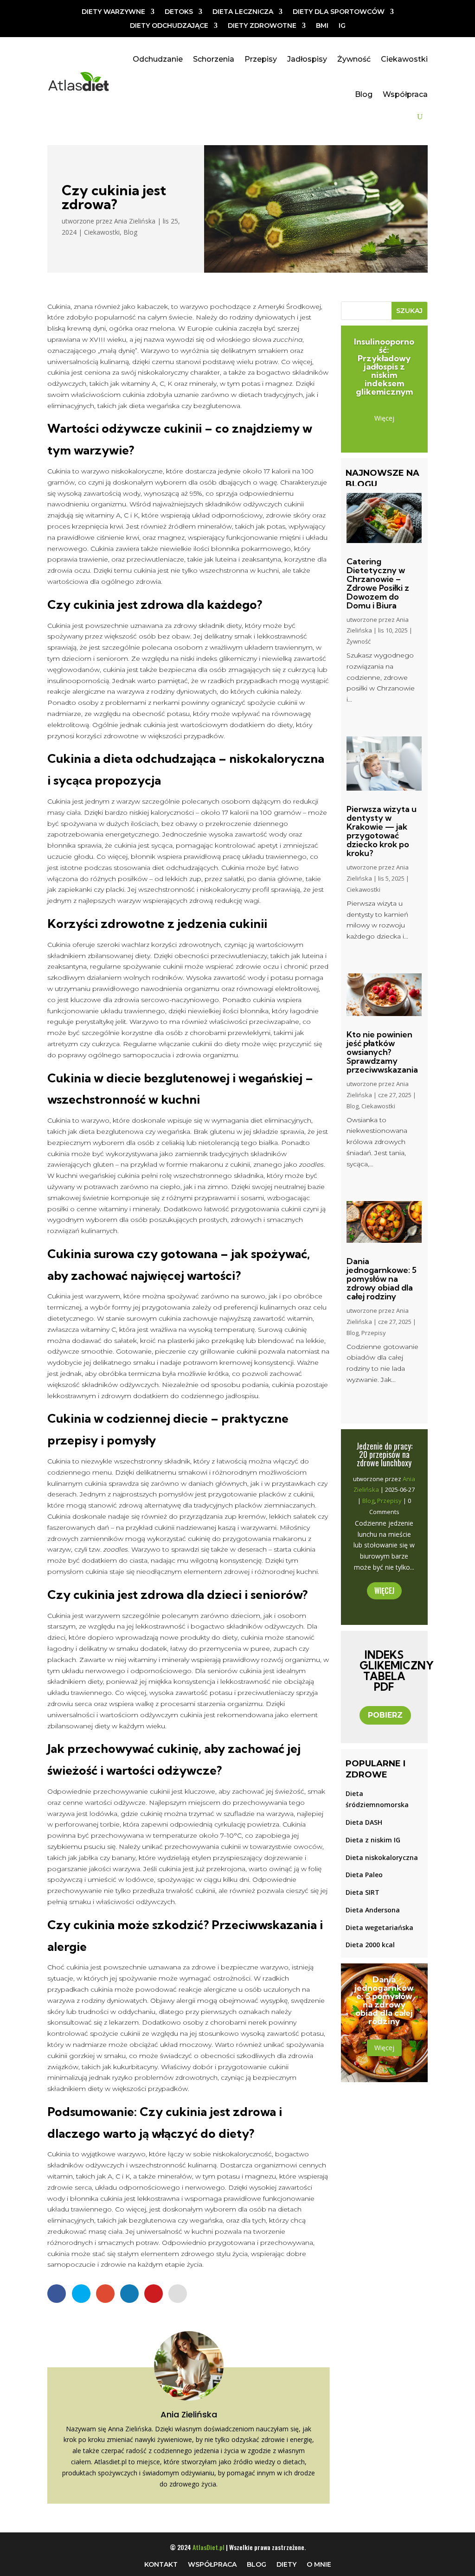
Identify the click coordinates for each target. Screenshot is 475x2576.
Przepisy (261, 59)
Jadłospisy (307, 59)
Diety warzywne (113, 12)
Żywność (354, 59)
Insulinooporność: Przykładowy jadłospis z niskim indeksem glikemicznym (384, 367)
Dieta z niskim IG (373, 1840)
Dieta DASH (364, 1822)
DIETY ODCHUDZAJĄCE (169, 26)
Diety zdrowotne (262, 26)
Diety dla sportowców (339, 12)
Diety (286, 2564)
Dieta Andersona (373, 1910)
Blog (364, 94)
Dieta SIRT (363, 1892)
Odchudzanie (158, 59)
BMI (322, 26)
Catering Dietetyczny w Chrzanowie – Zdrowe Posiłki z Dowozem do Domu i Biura (378, 583)
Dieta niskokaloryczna (382, 1857)
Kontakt (161, 2564)
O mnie (319, 2564)
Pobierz (385, 1715)
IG (342, 26)
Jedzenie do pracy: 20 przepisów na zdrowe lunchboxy (384, 1454)
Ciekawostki (404, 59)
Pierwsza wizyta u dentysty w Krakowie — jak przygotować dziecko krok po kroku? (382, 831)
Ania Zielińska (135, 221)
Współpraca (405, 94)
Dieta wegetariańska (379, 1927)
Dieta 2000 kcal (370, 1945)
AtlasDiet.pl (209, 2547)
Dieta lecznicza (243, 12)
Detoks (179, 12)
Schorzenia (214, 59)
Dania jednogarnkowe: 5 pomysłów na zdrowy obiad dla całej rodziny (382, 1279)
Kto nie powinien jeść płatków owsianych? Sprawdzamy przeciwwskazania (382, 1052)
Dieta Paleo (364, 1875)
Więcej (384, 418)
